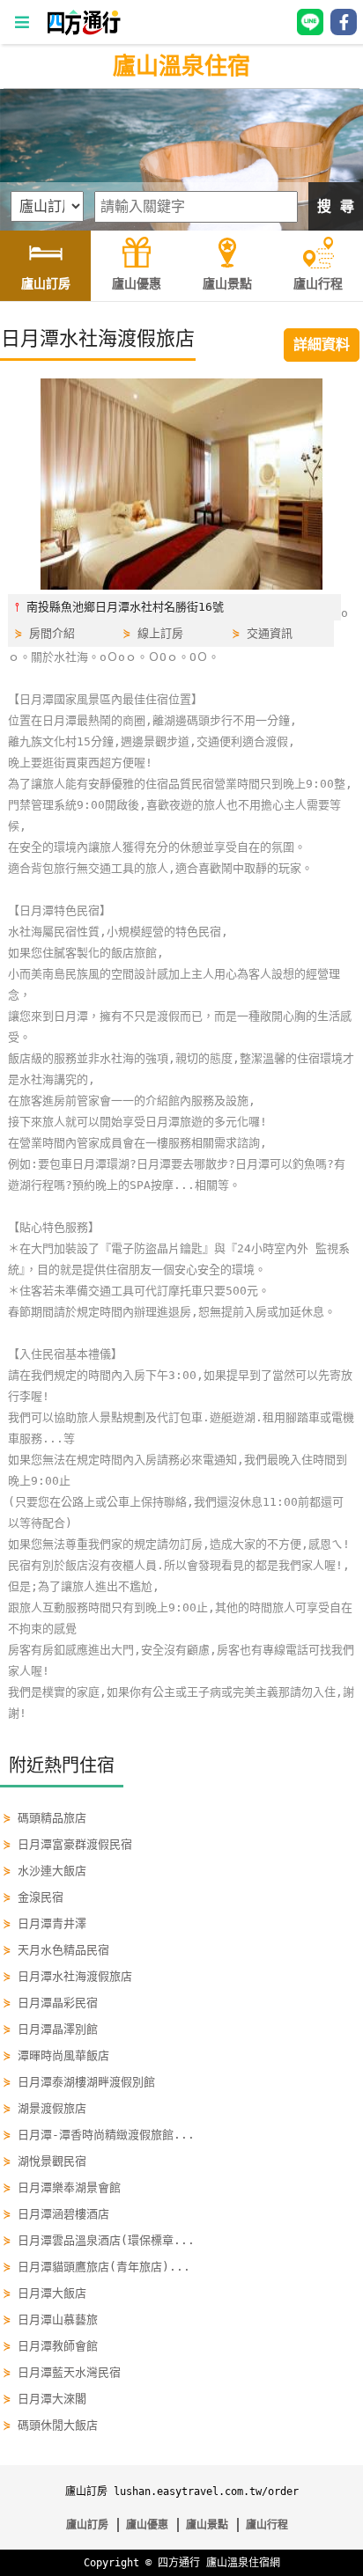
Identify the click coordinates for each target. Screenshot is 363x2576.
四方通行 (179, 2563)
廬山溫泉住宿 (181, 66)
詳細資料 (322, 345)
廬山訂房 (87, 2525)
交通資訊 (270, 633)
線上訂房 (160, 633)
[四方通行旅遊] (83, 31)
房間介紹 (52, 633)
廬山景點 (207, 2525)
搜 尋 (336, 206)
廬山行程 (267, 2525)
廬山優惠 (147, 2525)
